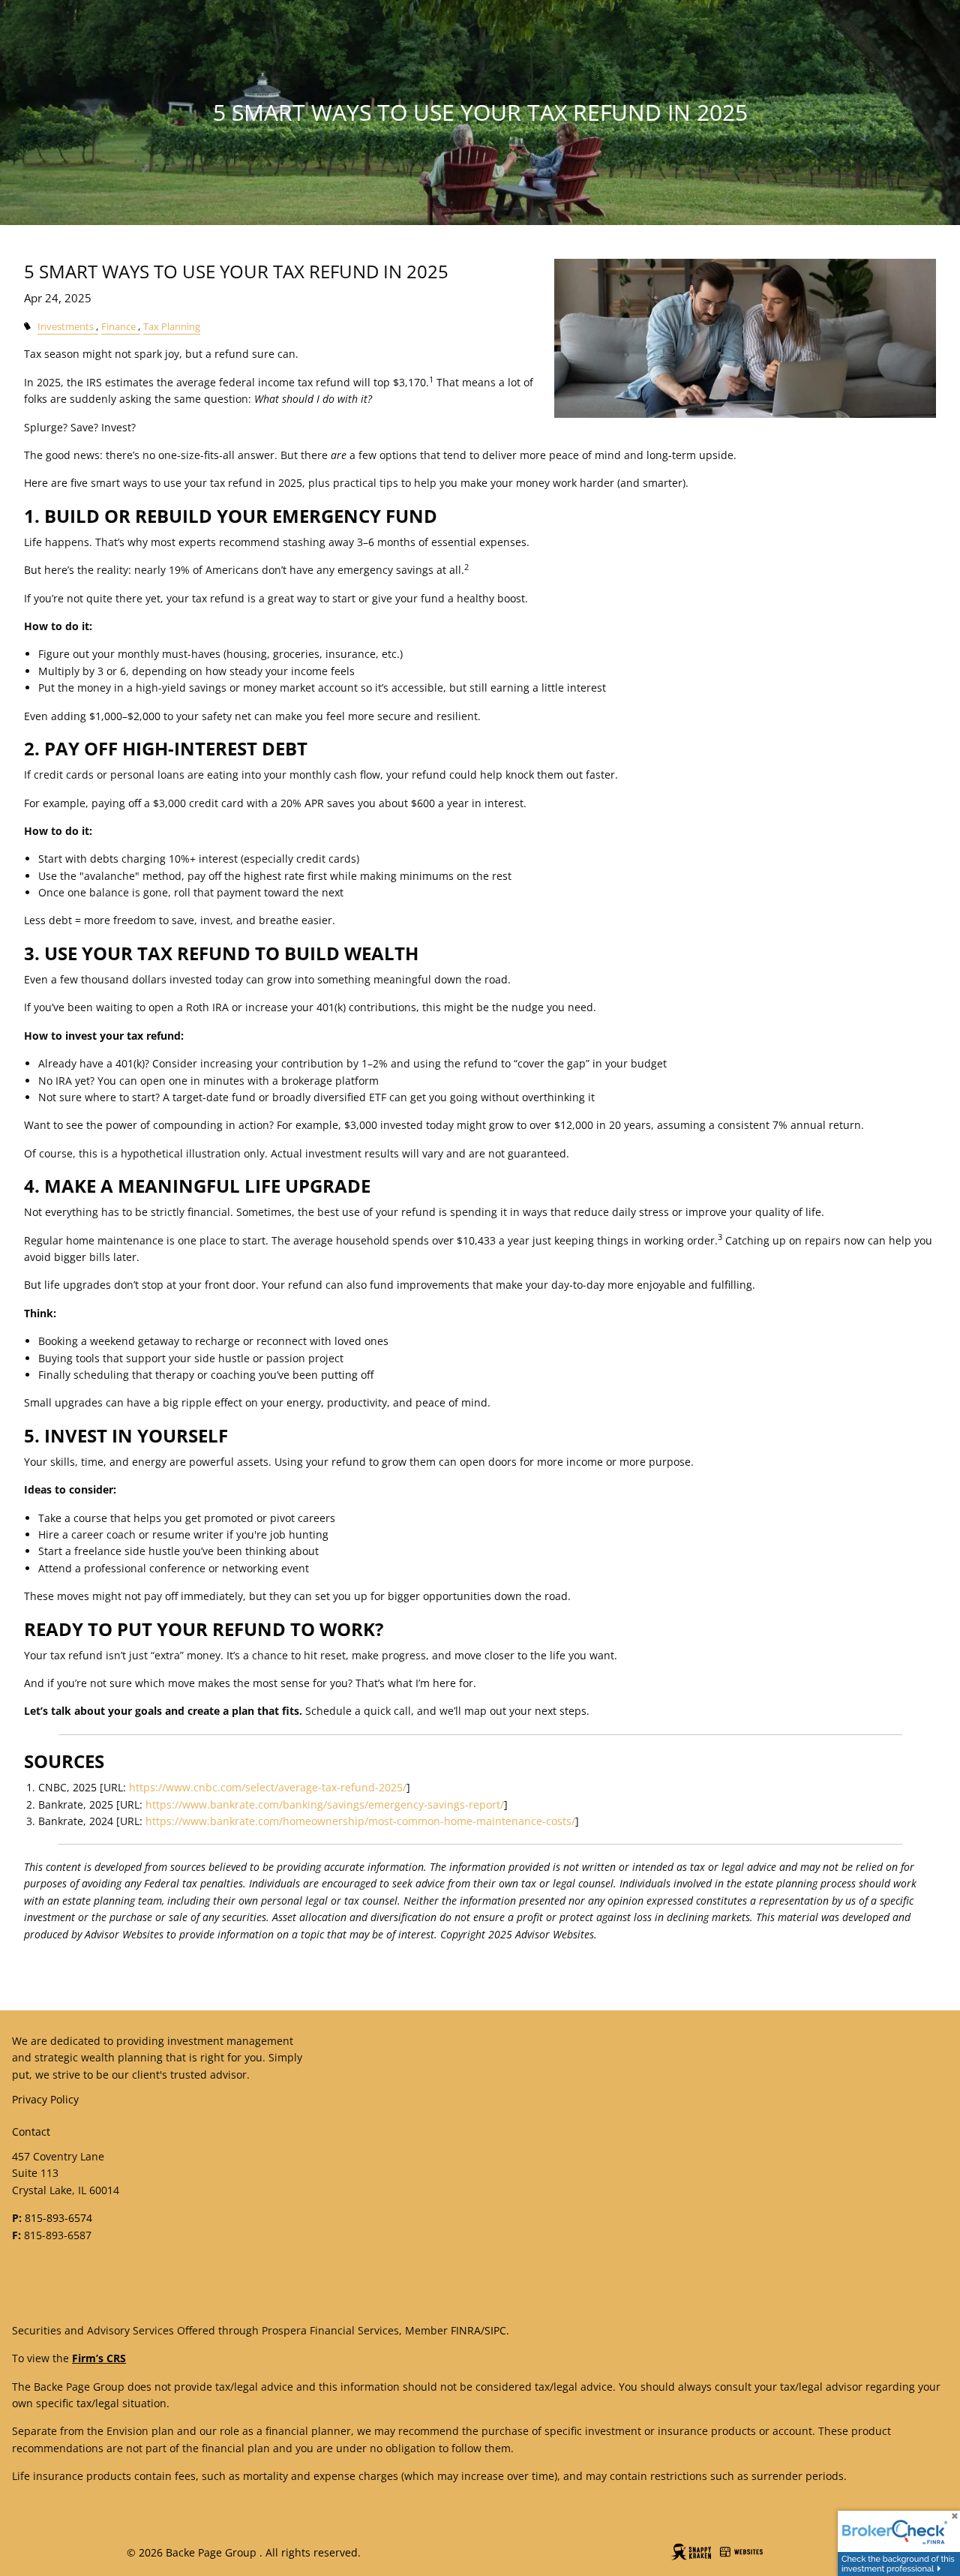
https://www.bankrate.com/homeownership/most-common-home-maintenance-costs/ (360, 1821)
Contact (31, 2132)
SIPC (495, 2330)
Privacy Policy (45, 2099)
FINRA (466, 2330)
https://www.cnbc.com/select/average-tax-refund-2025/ (268, 1787)
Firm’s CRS (99, 2358)
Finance (118, 327)
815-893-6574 (58, 2218)
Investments (66, 327)
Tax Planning (172, 327)
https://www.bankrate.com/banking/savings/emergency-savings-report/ (325, 1804)
